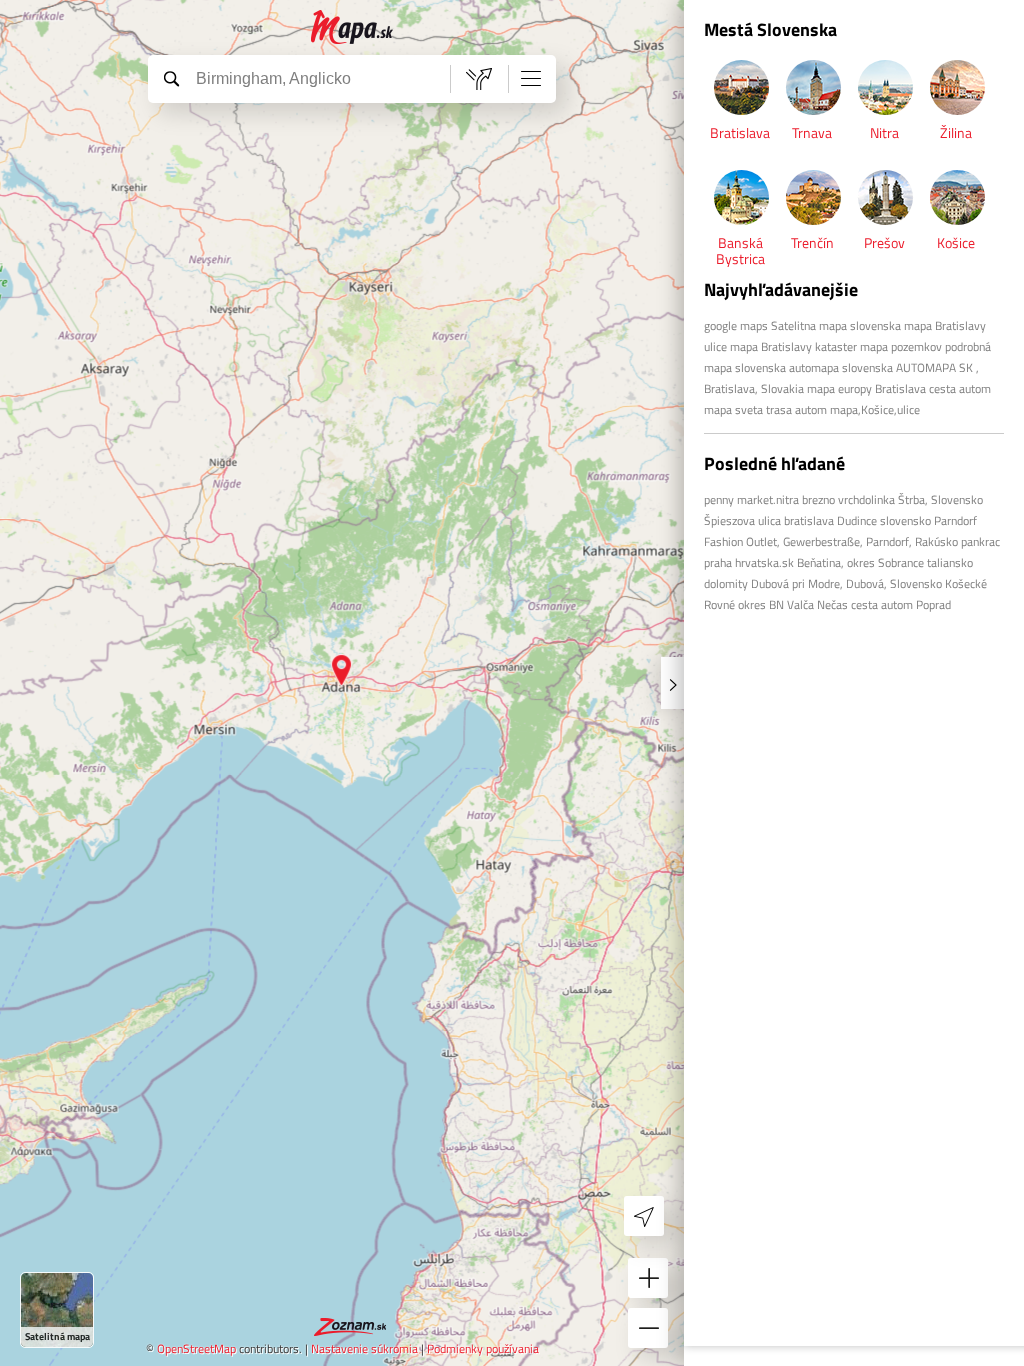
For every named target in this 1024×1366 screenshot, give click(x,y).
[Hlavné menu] (531, 78)
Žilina (956, 132)
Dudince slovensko (884, 520)
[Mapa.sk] (352, 27)
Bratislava (740, 132)
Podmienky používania (483, 1348)
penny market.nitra (751, 499)
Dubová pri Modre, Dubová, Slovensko (846, 583)
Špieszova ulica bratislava (769, 520)
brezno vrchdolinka (848, 499)
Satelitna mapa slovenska (836, 325)
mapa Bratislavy (771, 346)
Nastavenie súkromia (364, 1348)
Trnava (812, 132)
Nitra (884, 132)
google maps (736, 325)
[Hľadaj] (171, 78)
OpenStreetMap (196, 1348)
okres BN (761, 604)
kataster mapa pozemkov (878, 346)
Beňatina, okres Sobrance (860, 562)
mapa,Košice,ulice (875, 409)
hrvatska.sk (764, 562)
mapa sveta (733, 409)
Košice (956, 242)
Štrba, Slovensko (940, 499)
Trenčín (812, 242)
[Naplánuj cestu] (479, 79)
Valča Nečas (817, 604)
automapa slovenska (841, 367)
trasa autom (796, 409)
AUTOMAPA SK (934, 367)
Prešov (884, 242)
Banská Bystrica (740, 250)
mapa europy (841, 388)
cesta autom (960, 388)
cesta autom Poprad (901, 604)
